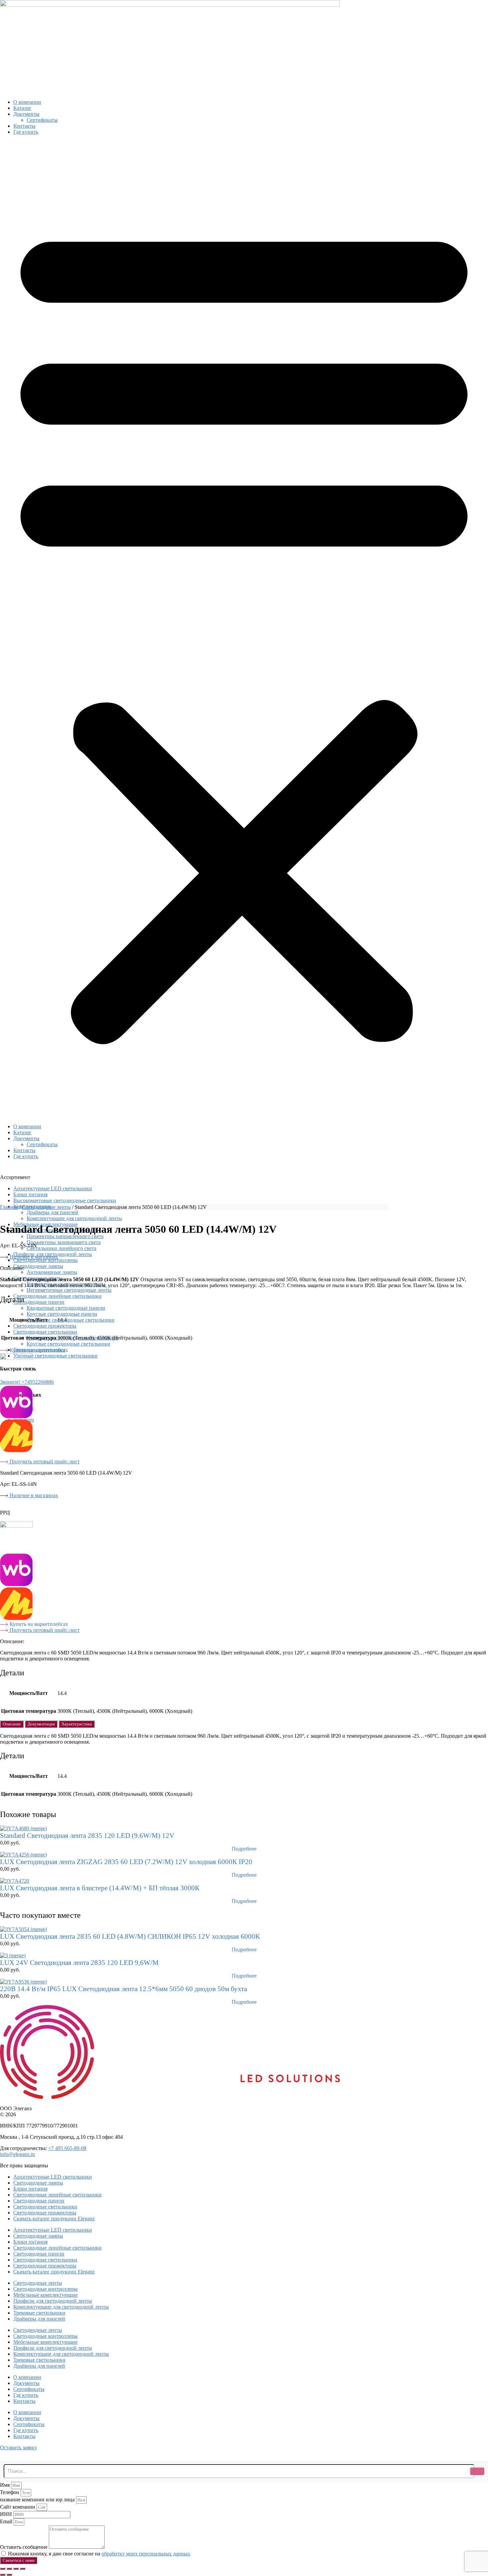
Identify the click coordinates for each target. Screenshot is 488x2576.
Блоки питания (30, 1194)
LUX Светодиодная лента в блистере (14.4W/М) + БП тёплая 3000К (100, 1888)
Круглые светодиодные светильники (68, 1344)
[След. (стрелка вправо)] (9, 2575)
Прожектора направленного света (65, 1236)
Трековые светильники (39, 2313)
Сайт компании (18, 2507)
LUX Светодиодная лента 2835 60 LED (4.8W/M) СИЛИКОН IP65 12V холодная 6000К (130, 1936)
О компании (27, 102)
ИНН (7, 2514)
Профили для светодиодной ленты (53, 2301)
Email (7, 2521)
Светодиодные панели (39, 1302)
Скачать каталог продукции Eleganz (54, 2219)
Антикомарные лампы (52, 1272)
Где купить (26, 132)
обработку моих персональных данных (146, 2554)
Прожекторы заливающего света (64, 1242)
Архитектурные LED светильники (53, 1188)
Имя (5, 2485)
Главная (9, 1207)
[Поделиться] (16, 2569)
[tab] (12, 1724)
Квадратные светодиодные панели (66, 1308)
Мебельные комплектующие (45, 2295)
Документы (26, 114)
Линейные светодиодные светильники (71, 1320)
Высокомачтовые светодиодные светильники (65, 1200)
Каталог (22, 108)
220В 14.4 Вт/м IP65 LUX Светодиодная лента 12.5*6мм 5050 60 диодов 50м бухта (123, 1989)
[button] (244, 629)
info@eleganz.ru (17, 2154)
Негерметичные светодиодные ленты (69, 1290)
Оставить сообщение (24, 2547)
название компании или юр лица (38, 2500)
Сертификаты (42, 120)
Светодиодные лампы (38, 1266)
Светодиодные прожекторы (45, 1326)
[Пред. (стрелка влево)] (3, 2575)
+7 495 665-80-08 (67, 2148)
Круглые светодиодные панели (62, 1314)
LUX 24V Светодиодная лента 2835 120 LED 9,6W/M (79, 1963)
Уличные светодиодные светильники (55, 1356)
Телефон (10, 2492)
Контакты (24, 126)
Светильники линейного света (61, 1248)
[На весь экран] (9, 2569)
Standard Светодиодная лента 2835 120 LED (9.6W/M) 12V (87, 1836)
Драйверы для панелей (39, 2319)
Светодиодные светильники (45, 1332)
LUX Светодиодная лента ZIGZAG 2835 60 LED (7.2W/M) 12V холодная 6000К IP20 (126, 1862)
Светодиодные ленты (46, 1207)
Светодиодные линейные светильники (57, 1296)
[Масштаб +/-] (3, 2569)
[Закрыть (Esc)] (23, 2569)
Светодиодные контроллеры (45, 1260)
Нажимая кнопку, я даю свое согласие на (99, 2554)
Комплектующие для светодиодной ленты (74, 1218)
